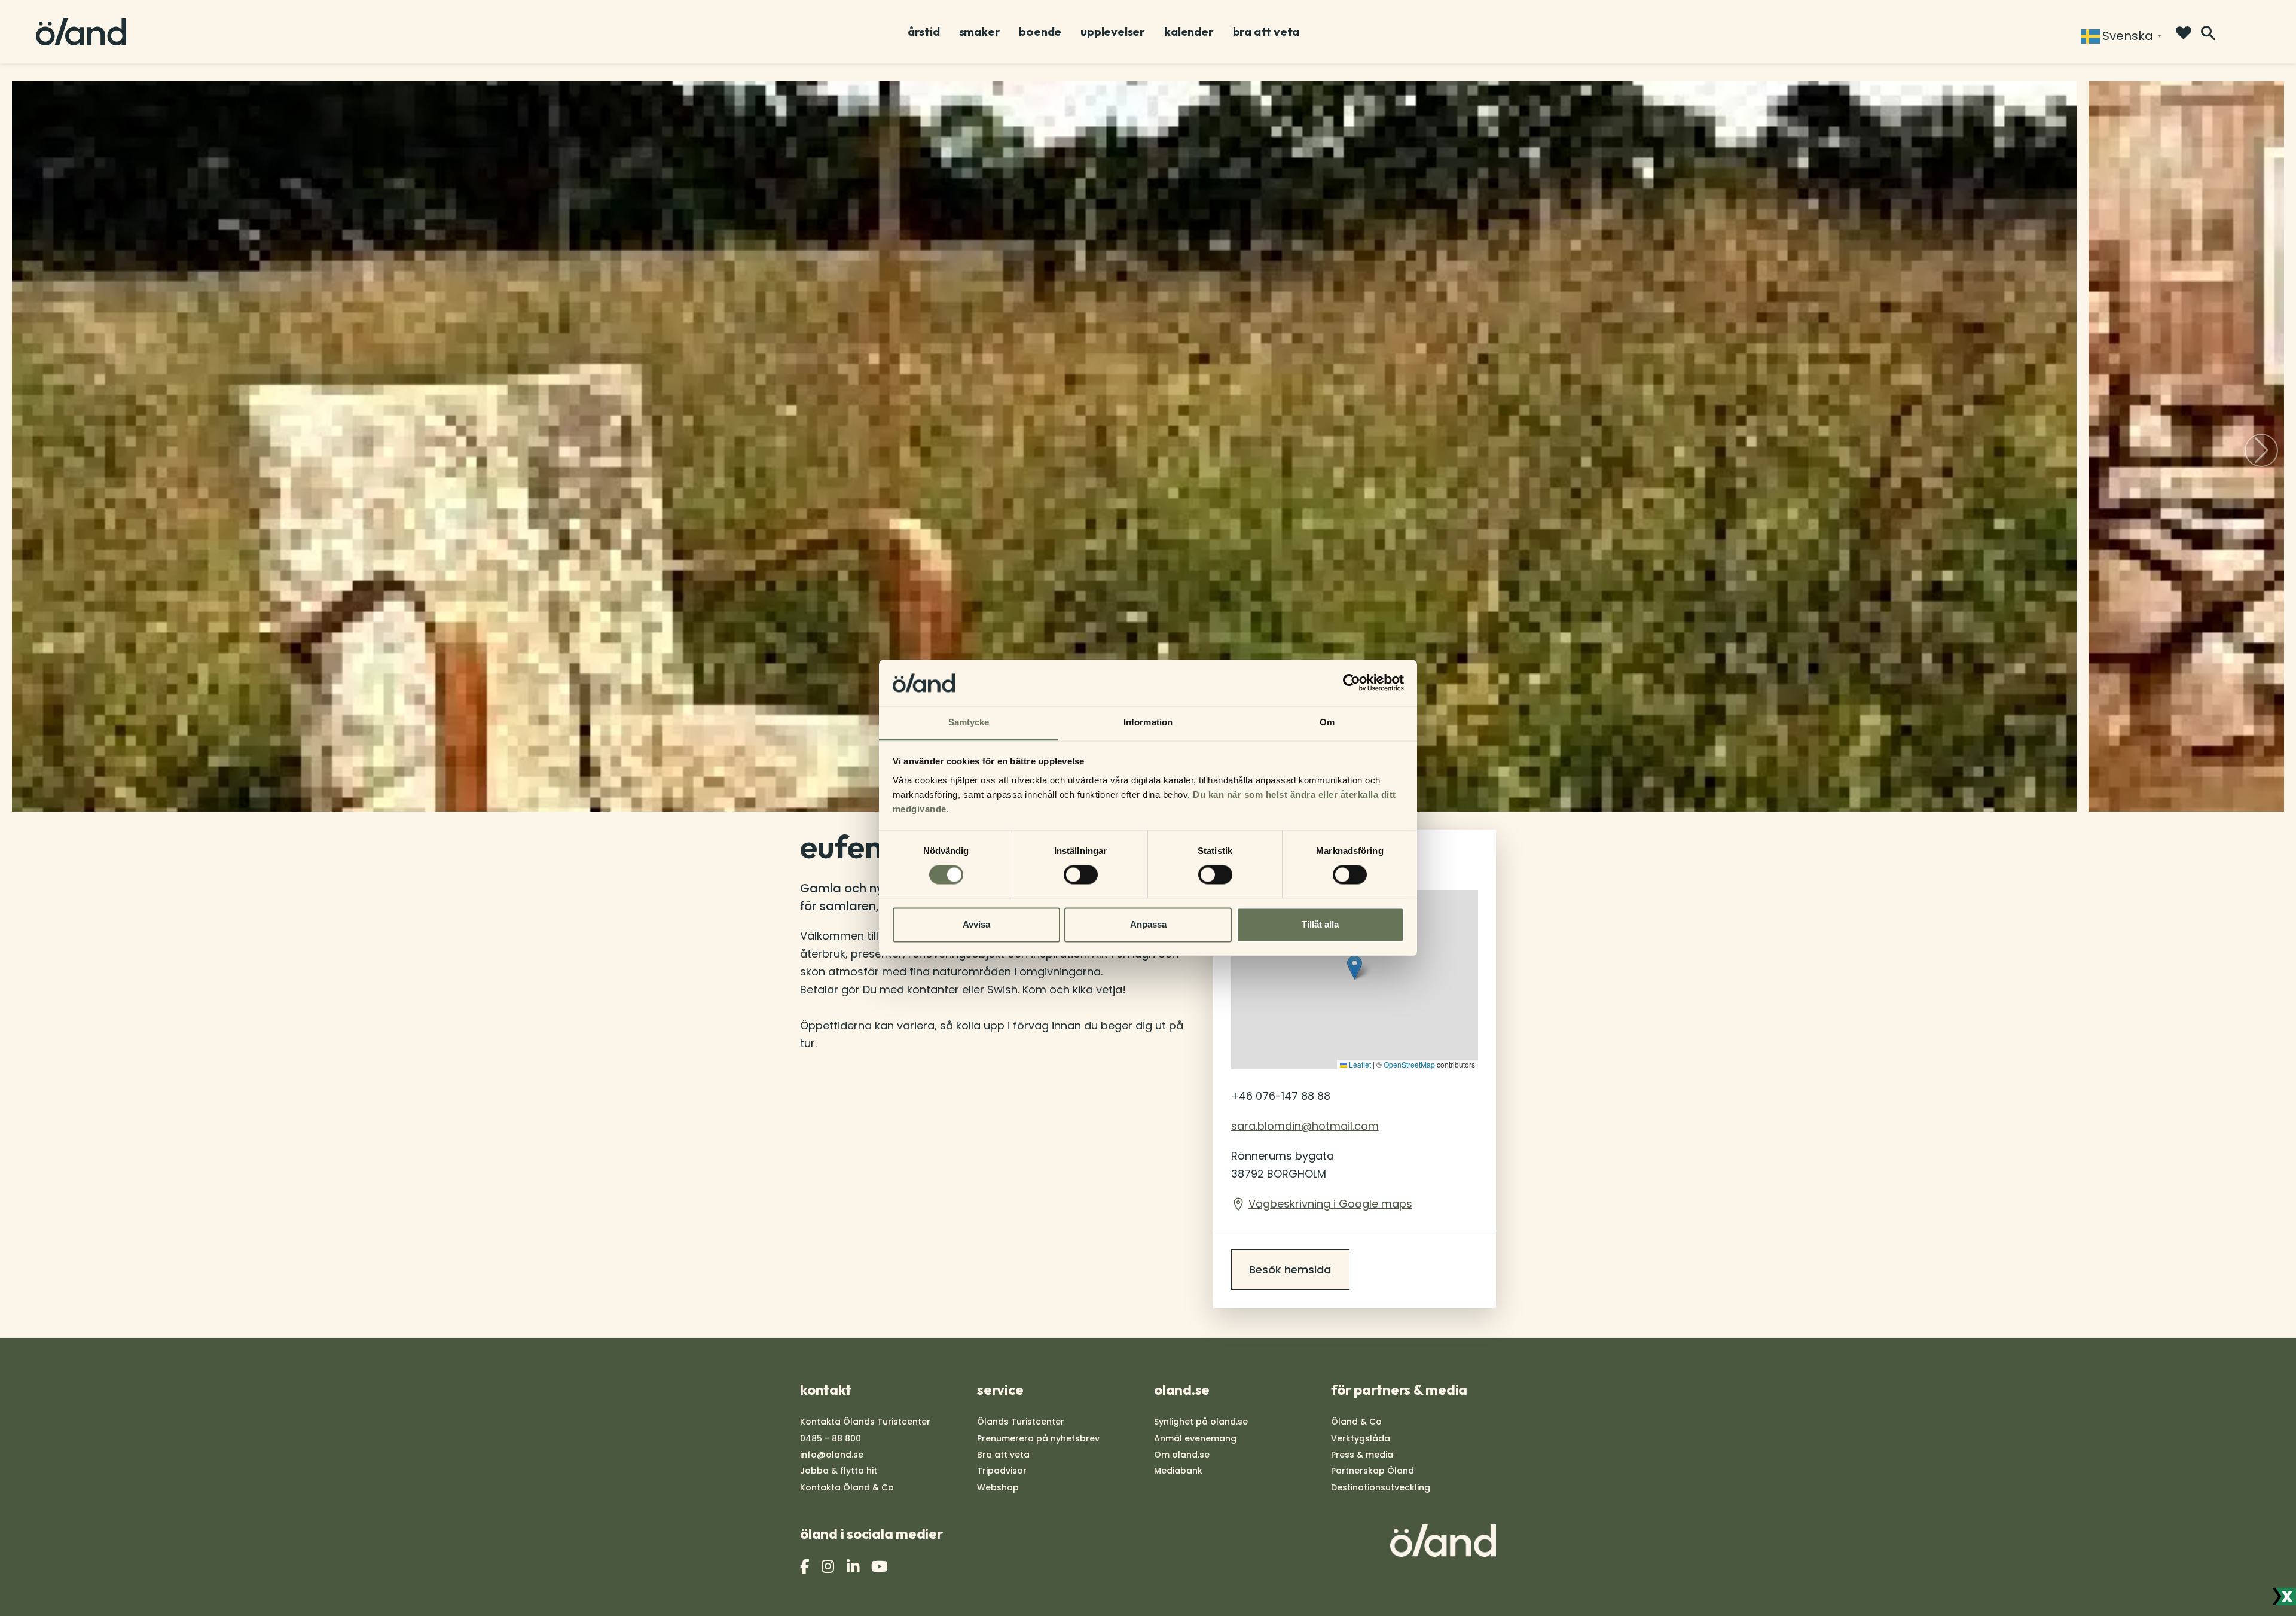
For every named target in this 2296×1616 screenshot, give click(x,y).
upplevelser (1113, 32)
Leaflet (1359, 1064)
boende (1040, 32)
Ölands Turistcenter (1021, 1422)
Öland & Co (1356, 1422)
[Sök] (2208, 33)
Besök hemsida (1290, 1269)
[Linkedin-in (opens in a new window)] (854, 1567)
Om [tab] (1327, 722)
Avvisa (976, 924)
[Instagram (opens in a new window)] (829, 1567)
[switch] (1081, 875)
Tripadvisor (1002, 1471)
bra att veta (1266, 32)
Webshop (998, 1487)
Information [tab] (1148, 722)
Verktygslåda (1361, 1438)
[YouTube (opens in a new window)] (881, 1567)
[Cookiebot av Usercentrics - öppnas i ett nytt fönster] (1352, 683)
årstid (924, 32)
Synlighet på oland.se (1201, 1422)
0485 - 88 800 (831, 1438)
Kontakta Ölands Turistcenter (865, 1422)
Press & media (1362, 1455)
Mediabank (1178, 1471)
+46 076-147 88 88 (1281, 1096)
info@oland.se (832, 1455)
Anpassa (1148, 924)
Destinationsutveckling (1381, 1487)
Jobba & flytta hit (839, 1471)
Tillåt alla (1320, 924)
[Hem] (81, 32)
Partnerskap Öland (1373, 1471)
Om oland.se (1182, 1455)
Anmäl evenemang (1195, 1438)
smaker (980, 32)
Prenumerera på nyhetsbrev (1038, 1438)
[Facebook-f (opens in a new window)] (806, 1567)
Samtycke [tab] (969, 722)
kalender (1189, 32)
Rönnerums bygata (1283, 1165)
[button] (2261, 450)
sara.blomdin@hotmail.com (1305, 1126)
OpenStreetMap (1409, 1064)
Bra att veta (1003, 1455)
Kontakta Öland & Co (847, 1487)
